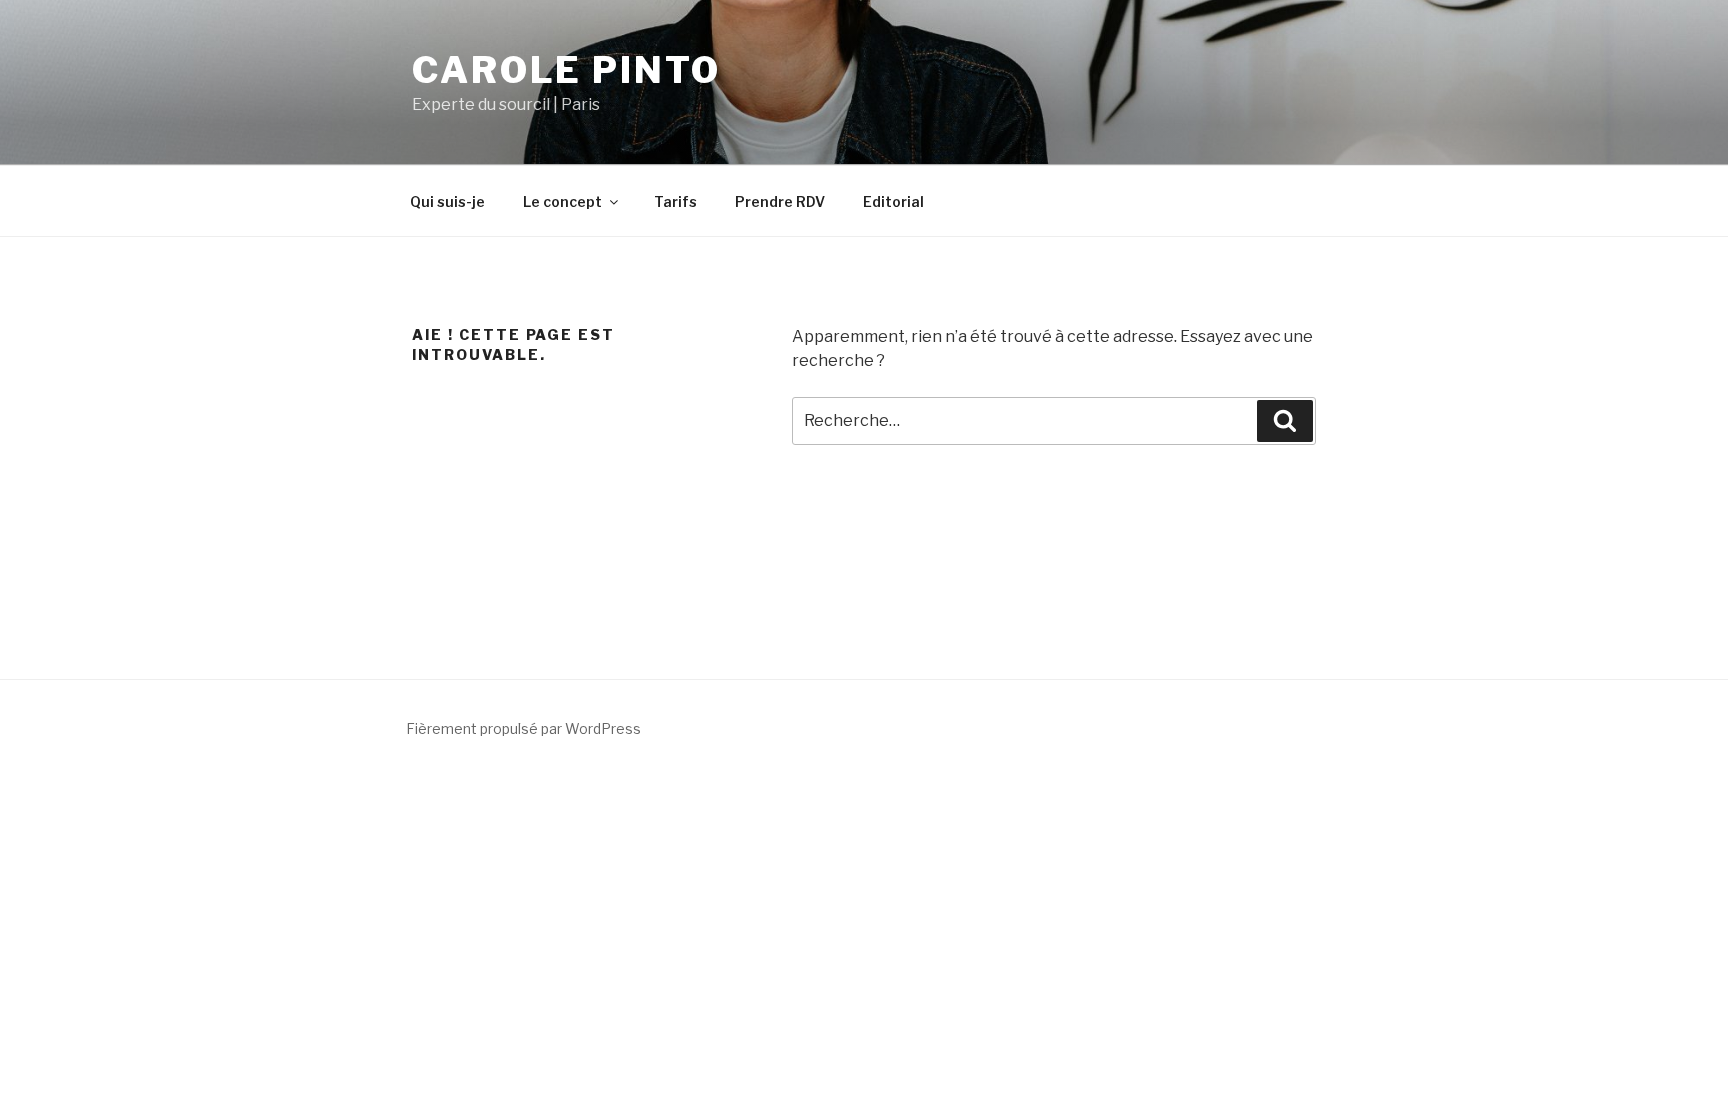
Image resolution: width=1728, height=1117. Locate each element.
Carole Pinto (566, 70)
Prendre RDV (780, 201)
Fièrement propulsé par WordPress (523, 728)
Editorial (893, 201)
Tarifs (675, 201)
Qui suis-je (447, 201)
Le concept (562, 201)
